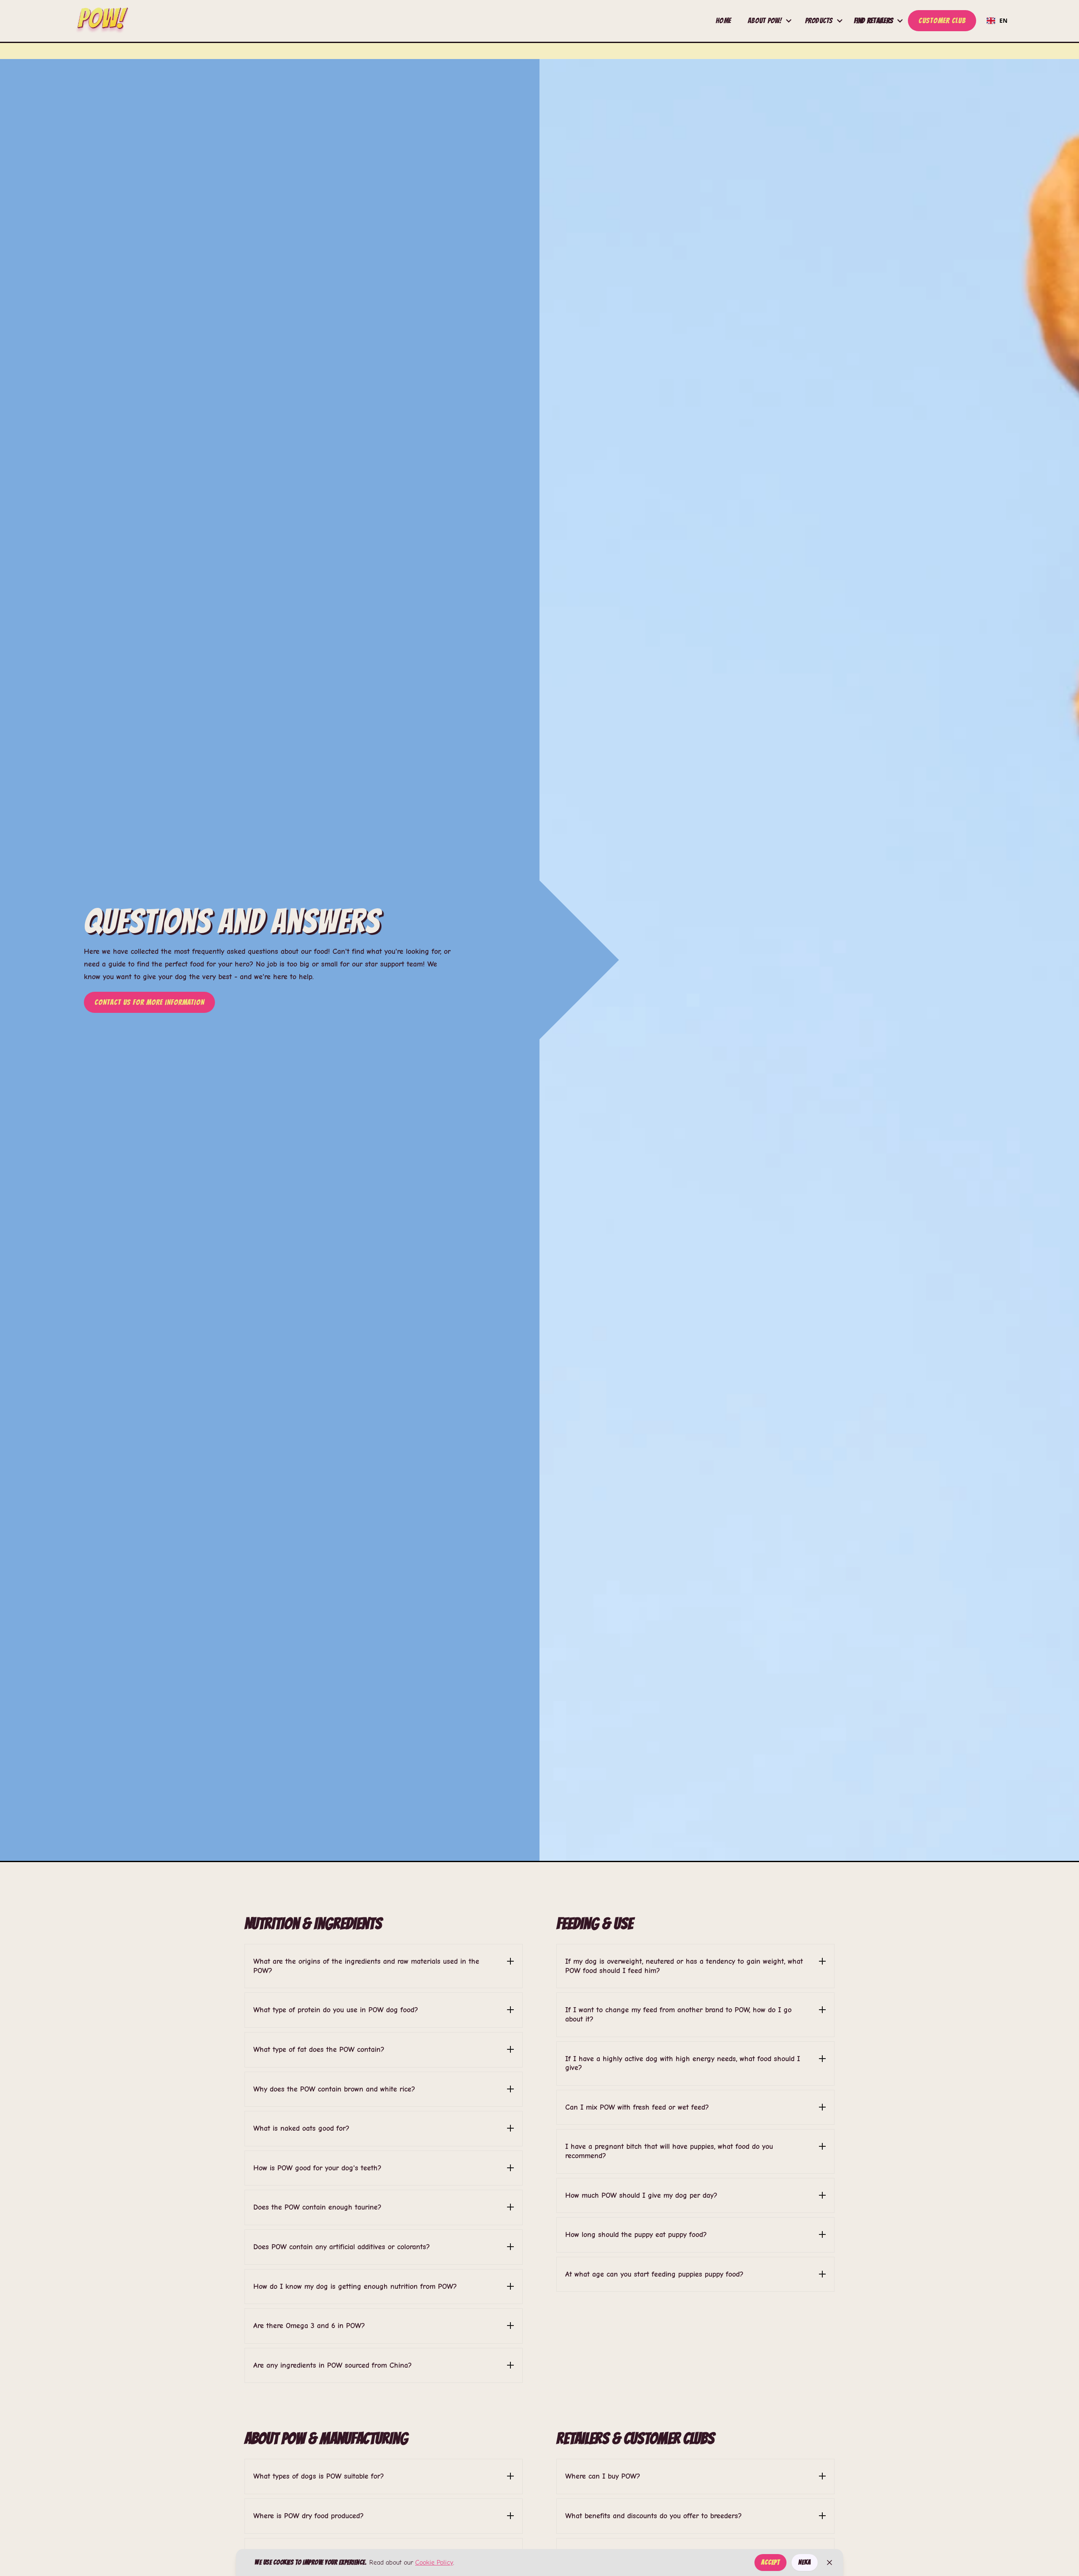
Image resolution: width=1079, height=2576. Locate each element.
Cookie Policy (434, 2563)
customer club (942, 20)
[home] (102, 21)
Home (723, 20)
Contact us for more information (149, 1002)
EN (1003, 20)
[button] (770, 21)
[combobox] (997, 21)
